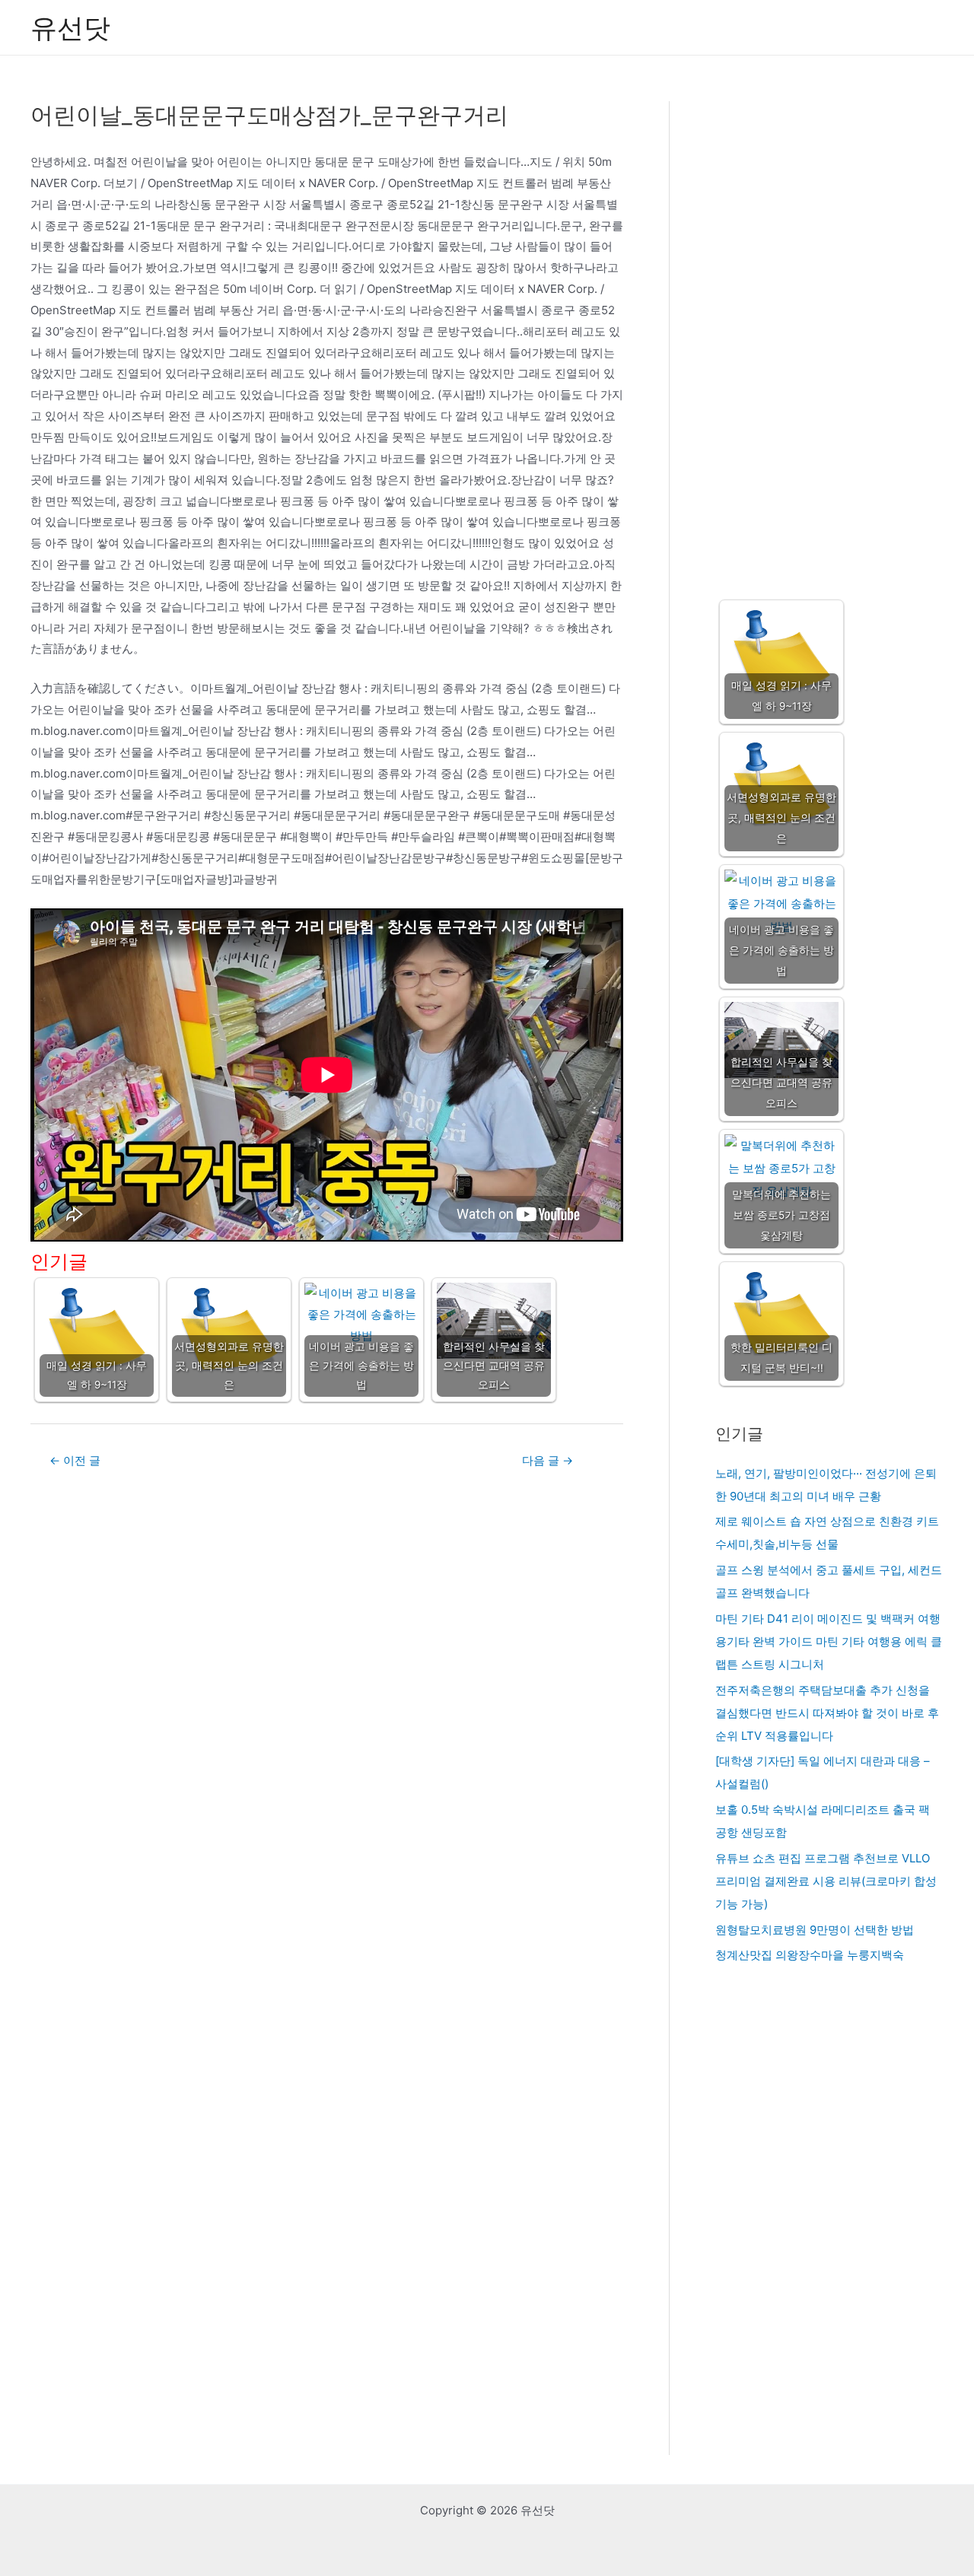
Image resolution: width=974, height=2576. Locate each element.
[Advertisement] (829, 336)
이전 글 (75, 1460)
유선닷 (70, 27)
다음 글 (547, 1460)
